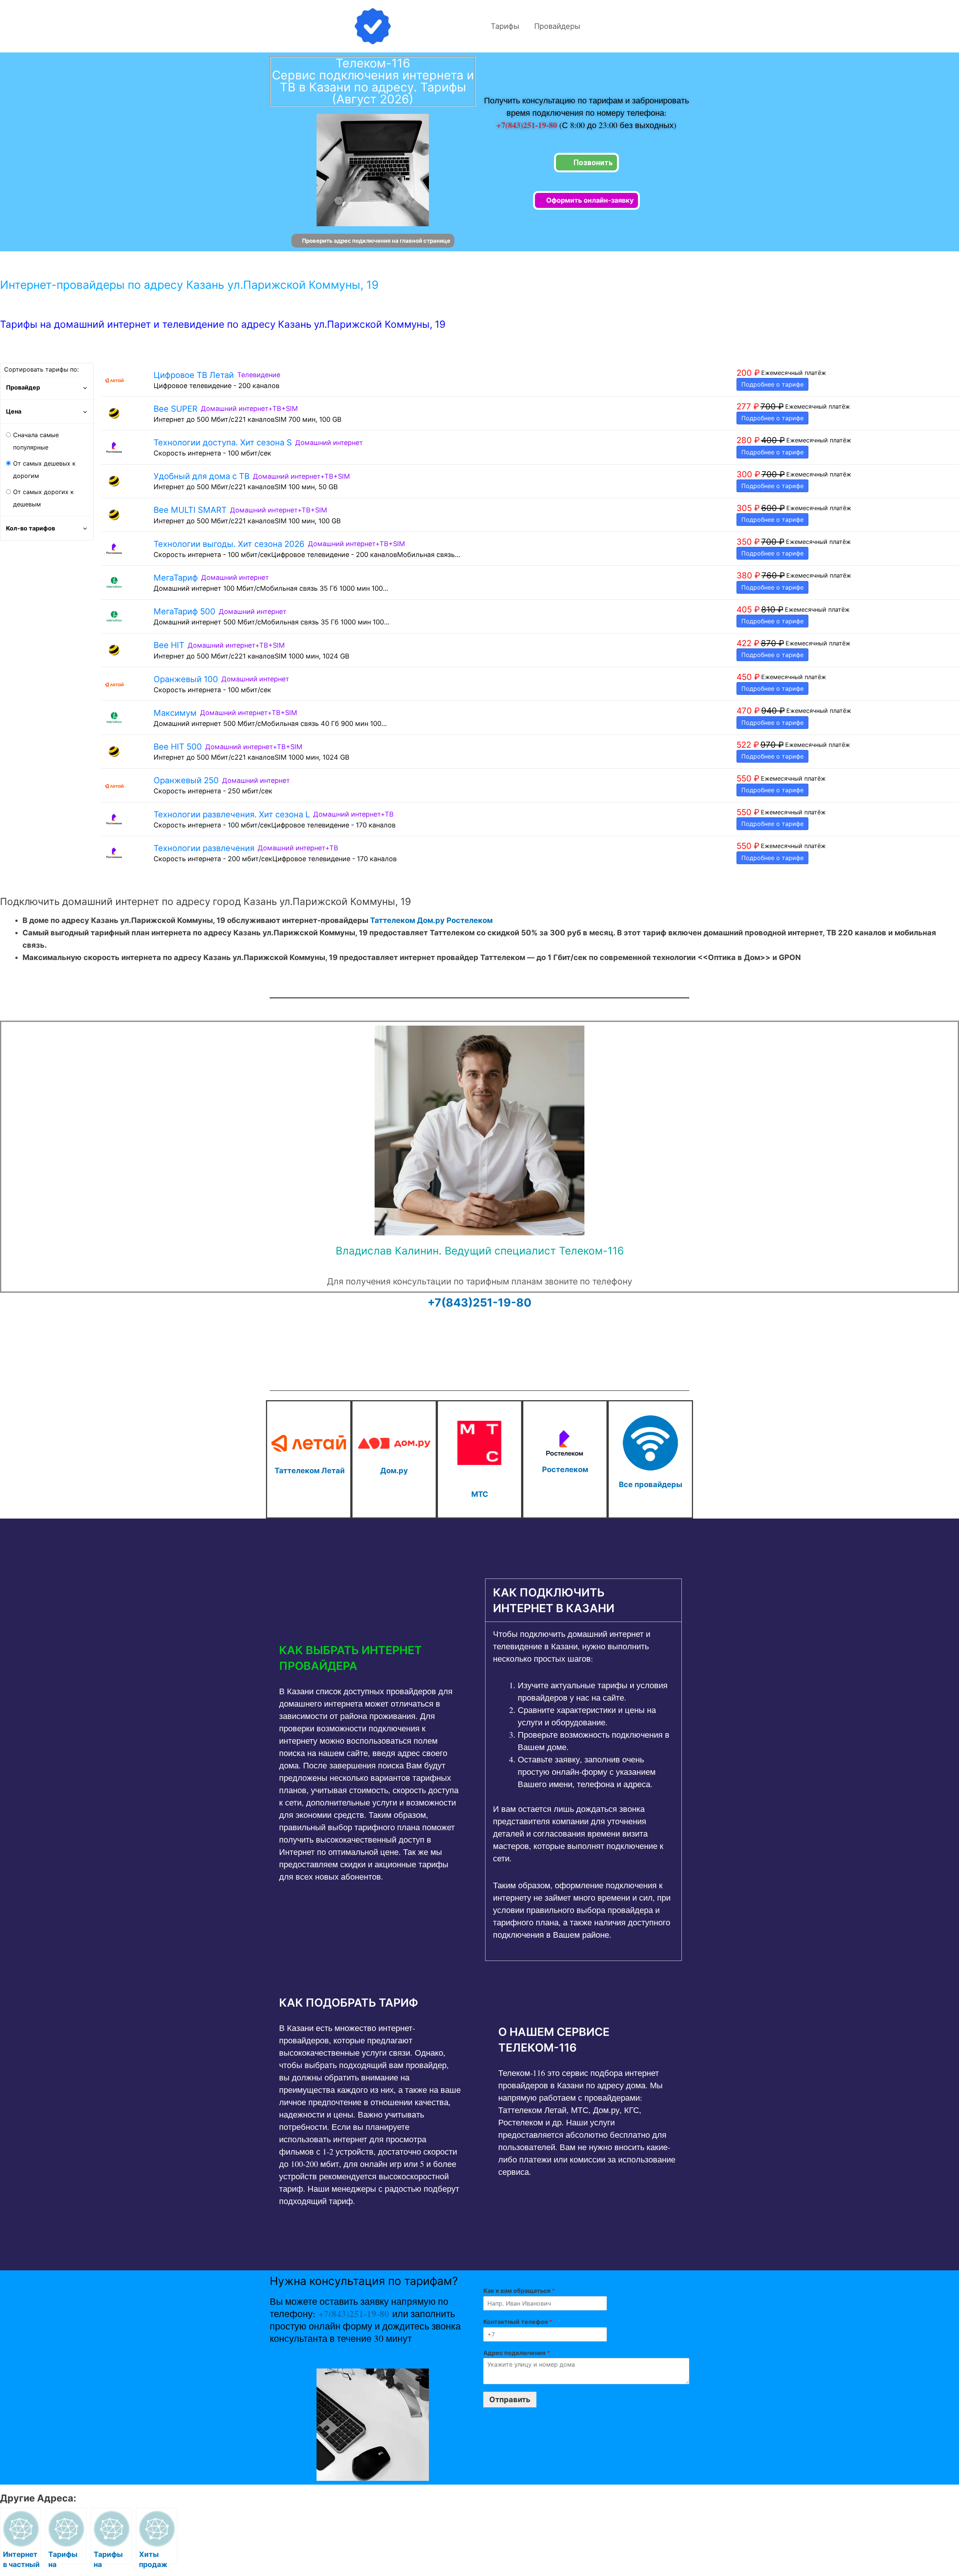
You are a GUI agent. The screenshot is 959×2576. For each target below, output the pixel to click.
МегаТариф (176, 578)
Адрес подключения (517, 2353)
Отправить (510, 2400)
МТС (480, 1494)
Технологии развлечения (204, 848)
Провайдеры (557, 26)
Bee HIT (169, 645)
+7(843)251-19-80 (528, 125)
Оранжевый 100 (186, 679)
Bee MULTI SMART (190, 510)
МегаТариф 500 (184, 611)
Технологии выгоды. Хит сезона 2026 (229, 544)
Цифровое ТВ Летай (194, 375)
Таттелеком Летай (310, 1471)
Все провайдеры (651, 1484)
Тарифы (505, 26)
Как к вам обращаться (519, 2291)
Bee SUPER (176, 409)
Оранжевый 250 (186, 780)
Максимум (175, 713)
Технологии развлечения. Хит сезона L (232, 814)
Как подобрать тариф (349, 2003)
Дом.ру (431, 920)
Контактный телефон (518, 2322)
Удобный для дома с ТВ (202, 476)
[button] (370, 1658)
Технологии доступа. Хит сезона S (223, 442)
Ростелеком (470, 920)
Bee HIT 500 (178, 747)
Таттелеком (393, 920)
